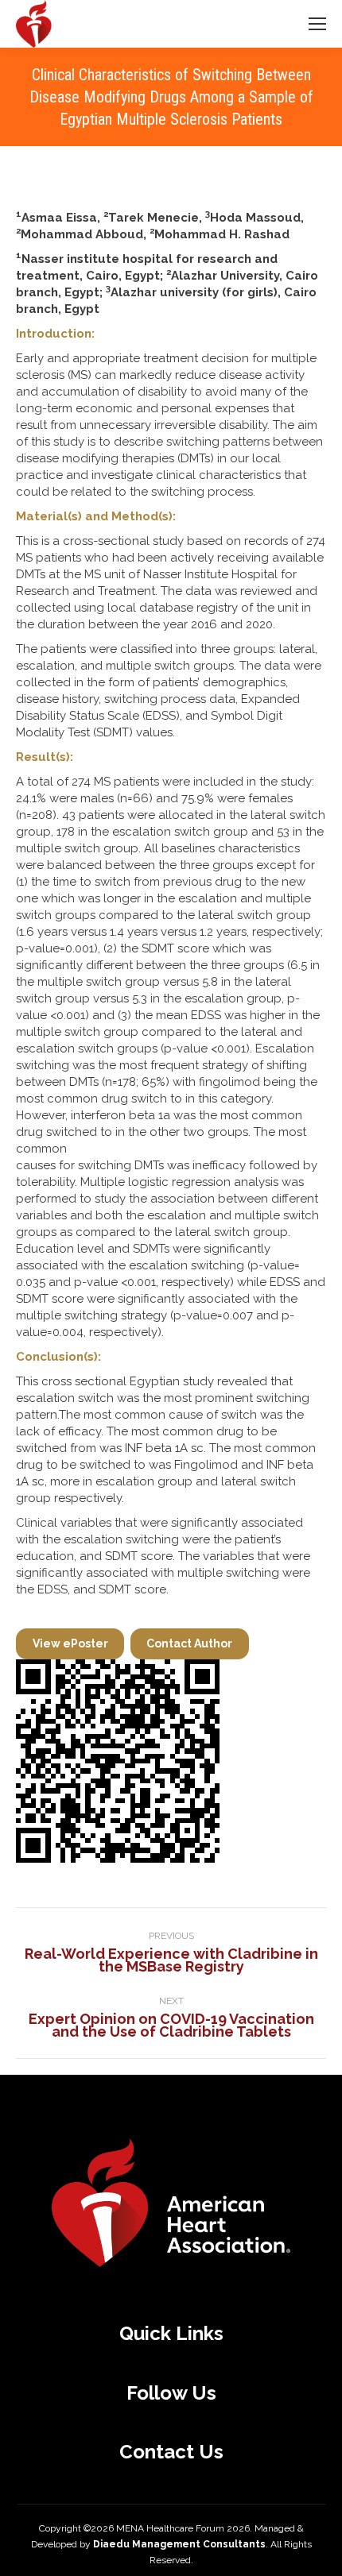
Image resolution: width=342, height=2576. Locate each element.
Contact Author (189, 1643)
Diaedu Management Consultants (179, 2544)
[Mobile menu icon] (317, 24)
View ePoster (70, 1643)
